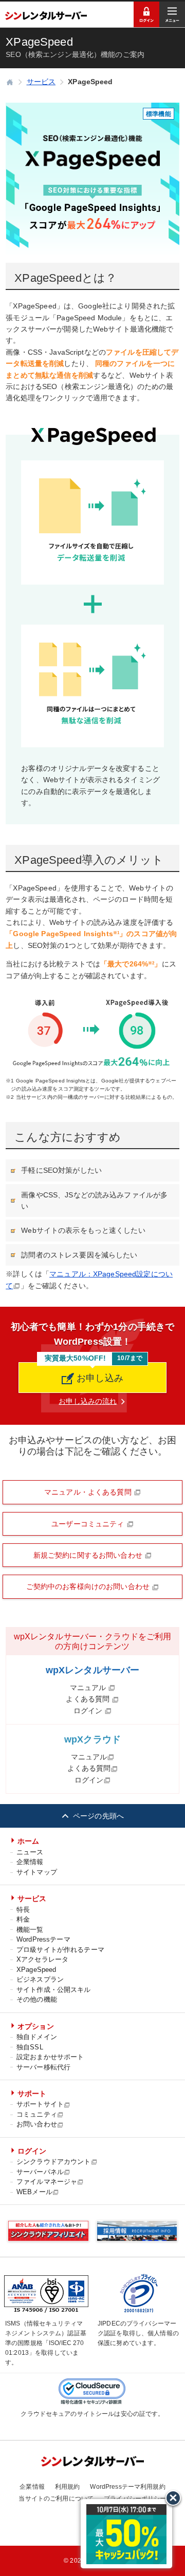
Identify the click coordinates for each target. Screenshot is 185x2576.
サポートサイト (40, 2104)
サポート (32, 2094)
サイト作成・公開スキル (54, 1990)
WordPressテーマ (43, 1939)
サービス (32, 1899)
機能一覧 (30, 1930)
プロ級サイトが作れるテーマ (60, 1950)
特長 (23, 1910)
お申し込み (99, 1378)
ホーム (28, 1841)
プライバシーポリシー (135, 2498)
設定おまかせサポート (50, 2057)
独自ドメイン (37, 2037)
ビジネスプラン (40, 1979)
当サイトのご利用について (56, 2498)
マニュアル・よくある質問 (89, 1492)
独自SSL (30, 2047)
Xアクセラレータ (42, 1959)
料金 (23, 1919)
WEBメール (34, 2192)
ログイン (89, 1711)
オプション (36, 2026)
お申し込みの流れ (88, 1401)
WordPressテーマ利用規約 (127, 2487)
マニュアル (89, 1688)
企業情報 (30, 1862)
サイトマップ (37, 1872)
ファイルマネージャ (47, 2182)
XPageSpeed (36, 1970)
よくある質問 (89, 1699)
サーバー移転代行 (43, 2067)
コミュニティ (37, 2114)
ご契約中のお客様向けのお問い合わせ (89, 1586)
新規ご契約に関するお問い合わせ (89, 1555)
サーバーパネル (40, 2172)
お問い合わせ (37, 2124)
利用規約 (68, 2487)
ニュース (30, 1852)
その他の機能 (37, 1999)
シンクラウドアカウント (54, 2162)
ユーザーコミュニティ (89, 1524)
